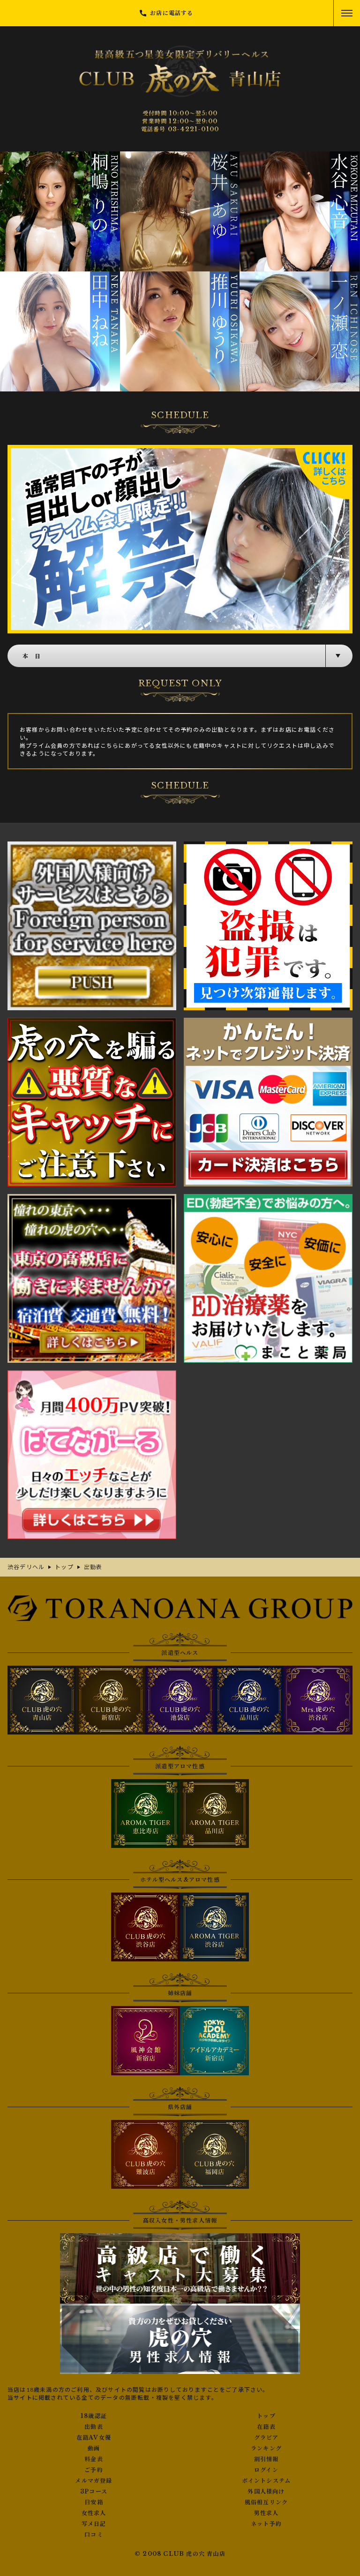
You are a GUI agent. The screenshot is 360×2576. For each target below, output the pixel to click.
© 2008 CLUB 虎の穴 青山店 (180, 2554)
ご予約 (94, 2470)
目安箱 (94, 2502)
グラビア (266, 2438)
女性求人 (94, 2513)
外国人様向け (266, 2492)
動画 (94, 2448)
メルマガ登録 (94, 2481)
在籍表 (266, 2427)
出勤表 (94, 2427)
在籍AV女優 (94, 2438)
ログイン (266, 2470)
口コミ (94, 2535)
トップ (266, 2416)
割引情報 (266, 2459)
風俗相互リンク (266, 2502)
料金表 (94, 2459)
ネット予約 (266, 2524)
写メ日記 (94, 2524)
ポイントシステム (266, 2481)
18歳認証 (94, 2416)
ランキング (266, 2448)
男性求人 (266, 2513)
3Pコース (94, 2492)
